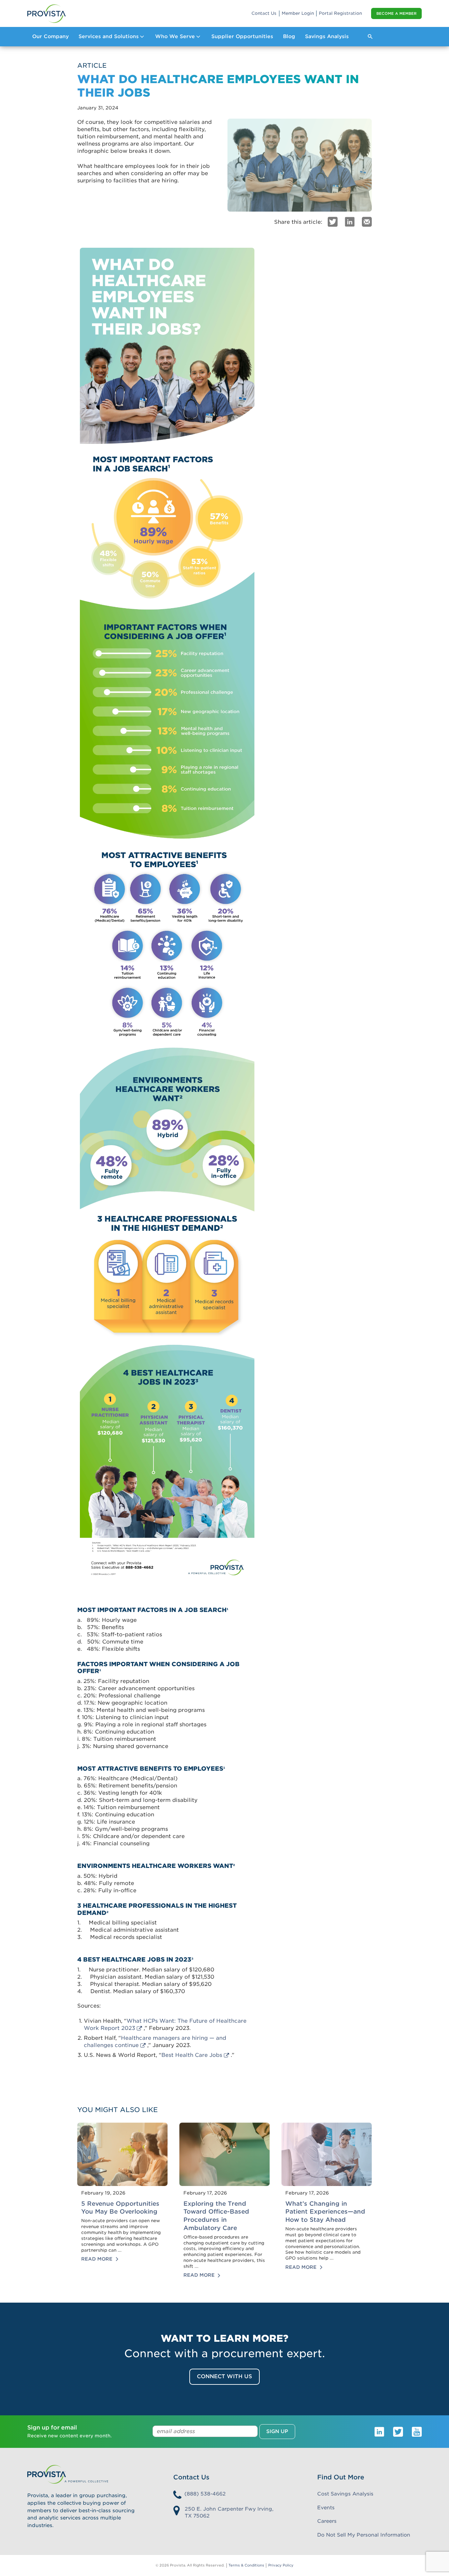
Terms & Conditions (246, 2565)
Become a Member (396, 13)
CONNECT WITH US (225, 2376)
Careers (327, 2521)
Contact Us (264, 13)
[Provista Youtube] (417, 2431)
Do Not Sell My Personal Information (364, 2535)
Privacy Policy (281, 2565)
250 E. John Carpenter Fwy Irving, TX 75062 (229, 2512)
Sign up (277, 2431)
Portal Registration (340, 13)
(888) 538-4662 (205, 2494)
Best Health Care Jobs (192, 2055)
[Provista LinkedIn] (379, 2431)
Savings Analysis (327, 36)
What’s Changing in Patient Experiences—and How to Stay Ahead (325, 2212)
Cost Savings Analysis (345, 2494)
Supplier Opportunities (242, 36)
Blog (289, 36)
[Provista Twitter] (398, 2431)
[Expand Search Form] (370, 36)
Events (326, 2508)
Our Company (50, 36)
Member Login (298, 13)
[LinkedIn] (350, 221)
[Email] (367, 221)
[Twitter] (333, 221)
